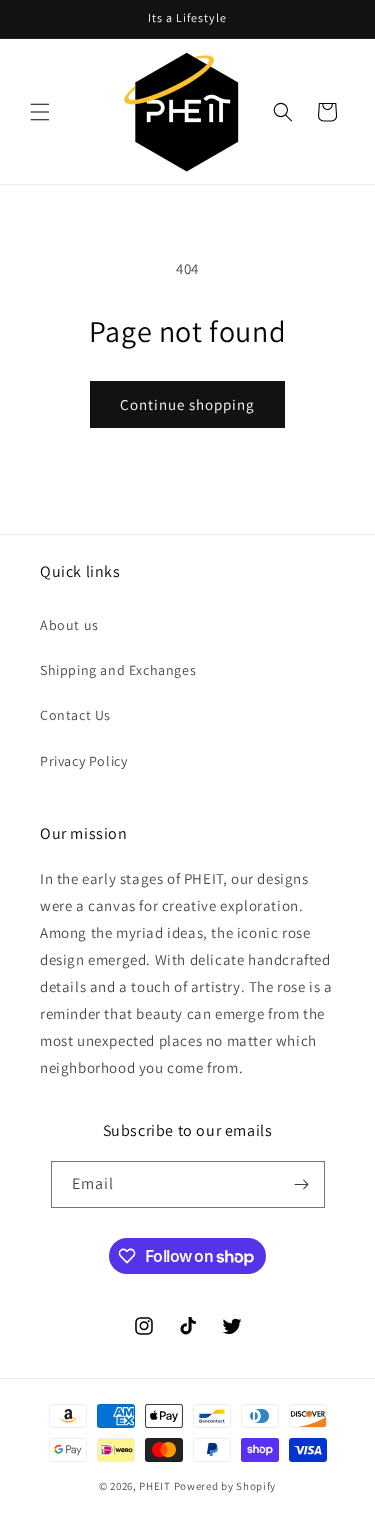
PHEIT (155, 1486)
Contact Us (75, 715)
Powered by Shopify (225, 1486)
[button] (40, 112)
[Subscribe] (302, 1184)
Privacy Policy (83, 761)
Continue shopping (187, 404)
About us (69, 625)
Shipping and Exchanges (118, 670)
